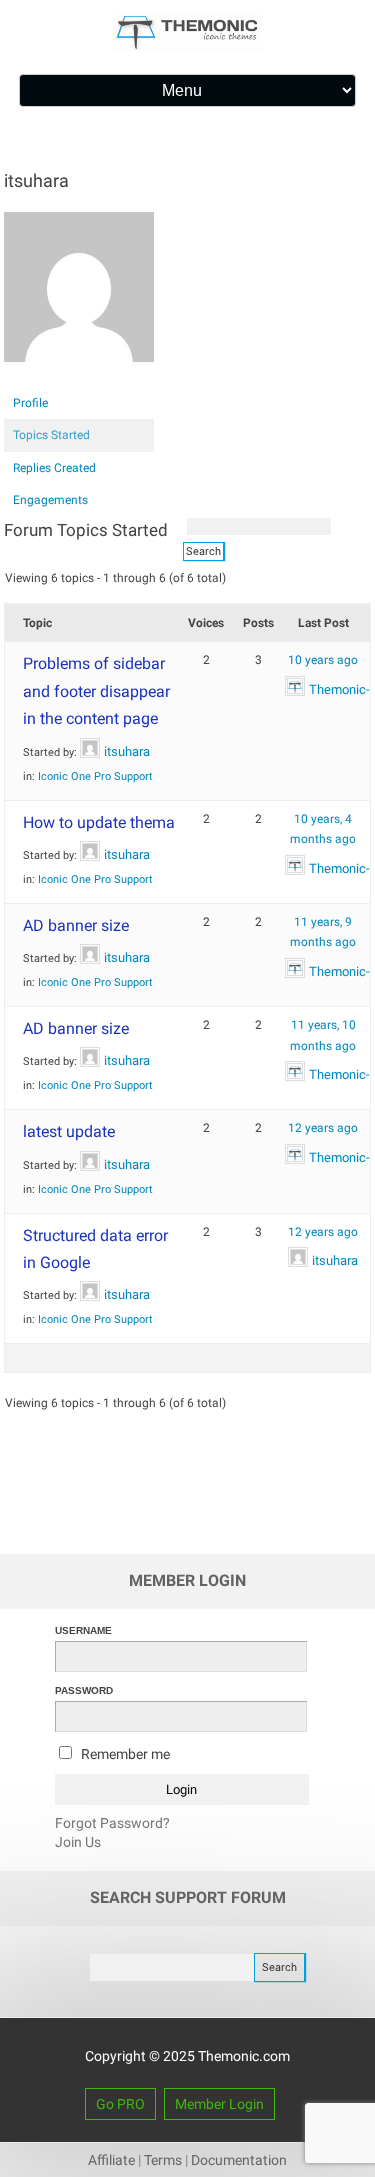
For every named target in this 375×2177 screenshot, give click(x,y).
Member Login (219, 2104)
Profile (30, 403)
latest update (69, 1131)
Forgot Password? (112, 1823)
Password (84, 1690)
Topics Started (51, 435)
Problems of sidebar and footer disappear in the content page (96, 691)
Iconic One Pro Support (95, 776)
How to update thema (99, 822)
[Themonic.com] (188, 46)
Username (83, 1630)
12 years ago (323, 1128)
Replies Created (54, 468)
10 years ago (323, 660)
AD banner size (76, 925)
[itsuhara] (79, 378)
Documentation (239, 2160)
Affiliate (111, 2160)
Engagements (50, 500)
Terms (163, 2160)
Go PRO (120, 2104)
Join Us (78, 1842)
